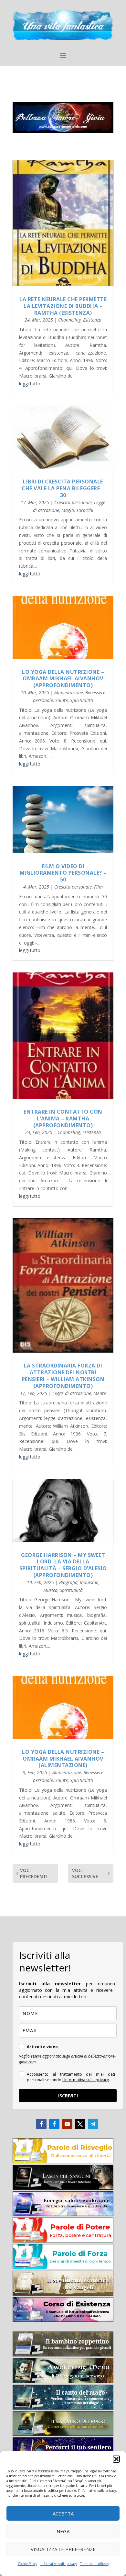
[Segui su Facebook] (41, 2124)
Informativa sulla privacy (59, 2564)
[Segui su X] (80, 2124)
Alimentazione (69, 692)
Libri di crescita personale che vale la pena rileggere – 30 (63, 488)
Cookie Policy (27, 2564)
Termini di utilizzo (94, 2564)
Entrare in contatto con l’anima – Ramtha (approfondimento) (63, 1118)
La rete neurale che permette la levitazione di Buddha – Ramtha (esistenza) (63, 306)
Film (98, 887)
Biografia (68, 1582)
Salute (62, 700)
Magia (68, 510)
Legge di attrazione (72, 1393)
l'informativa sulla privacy (86, 2080)
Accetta (63, 2514)
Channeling (69, 320)
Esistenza (92, 320)
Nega (63, 2531)
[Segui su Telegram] (93, 2124)
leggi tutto (30, 384)
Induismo (89, 1582)
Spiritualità (82, 700)
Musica (50, 1590)
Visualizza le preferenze (63, 2549)
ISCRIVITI (68, 2096)
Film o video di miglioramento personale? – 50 (63, 873)
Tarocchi (85, 510)
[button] (116, 2459)
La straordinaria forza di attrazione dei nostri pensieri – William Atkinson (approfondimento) (63, 1376)
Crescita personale (73, 502)
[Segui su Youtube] (67, 2124)
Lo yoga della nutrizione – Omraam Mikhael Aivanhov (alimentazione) (63, 1759)
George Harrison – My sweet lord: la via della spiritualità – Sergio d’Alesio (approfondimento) (63, 1565)
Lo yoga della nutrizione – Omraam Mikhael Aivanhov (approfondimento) (63, 679)
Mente (100, 1393)
